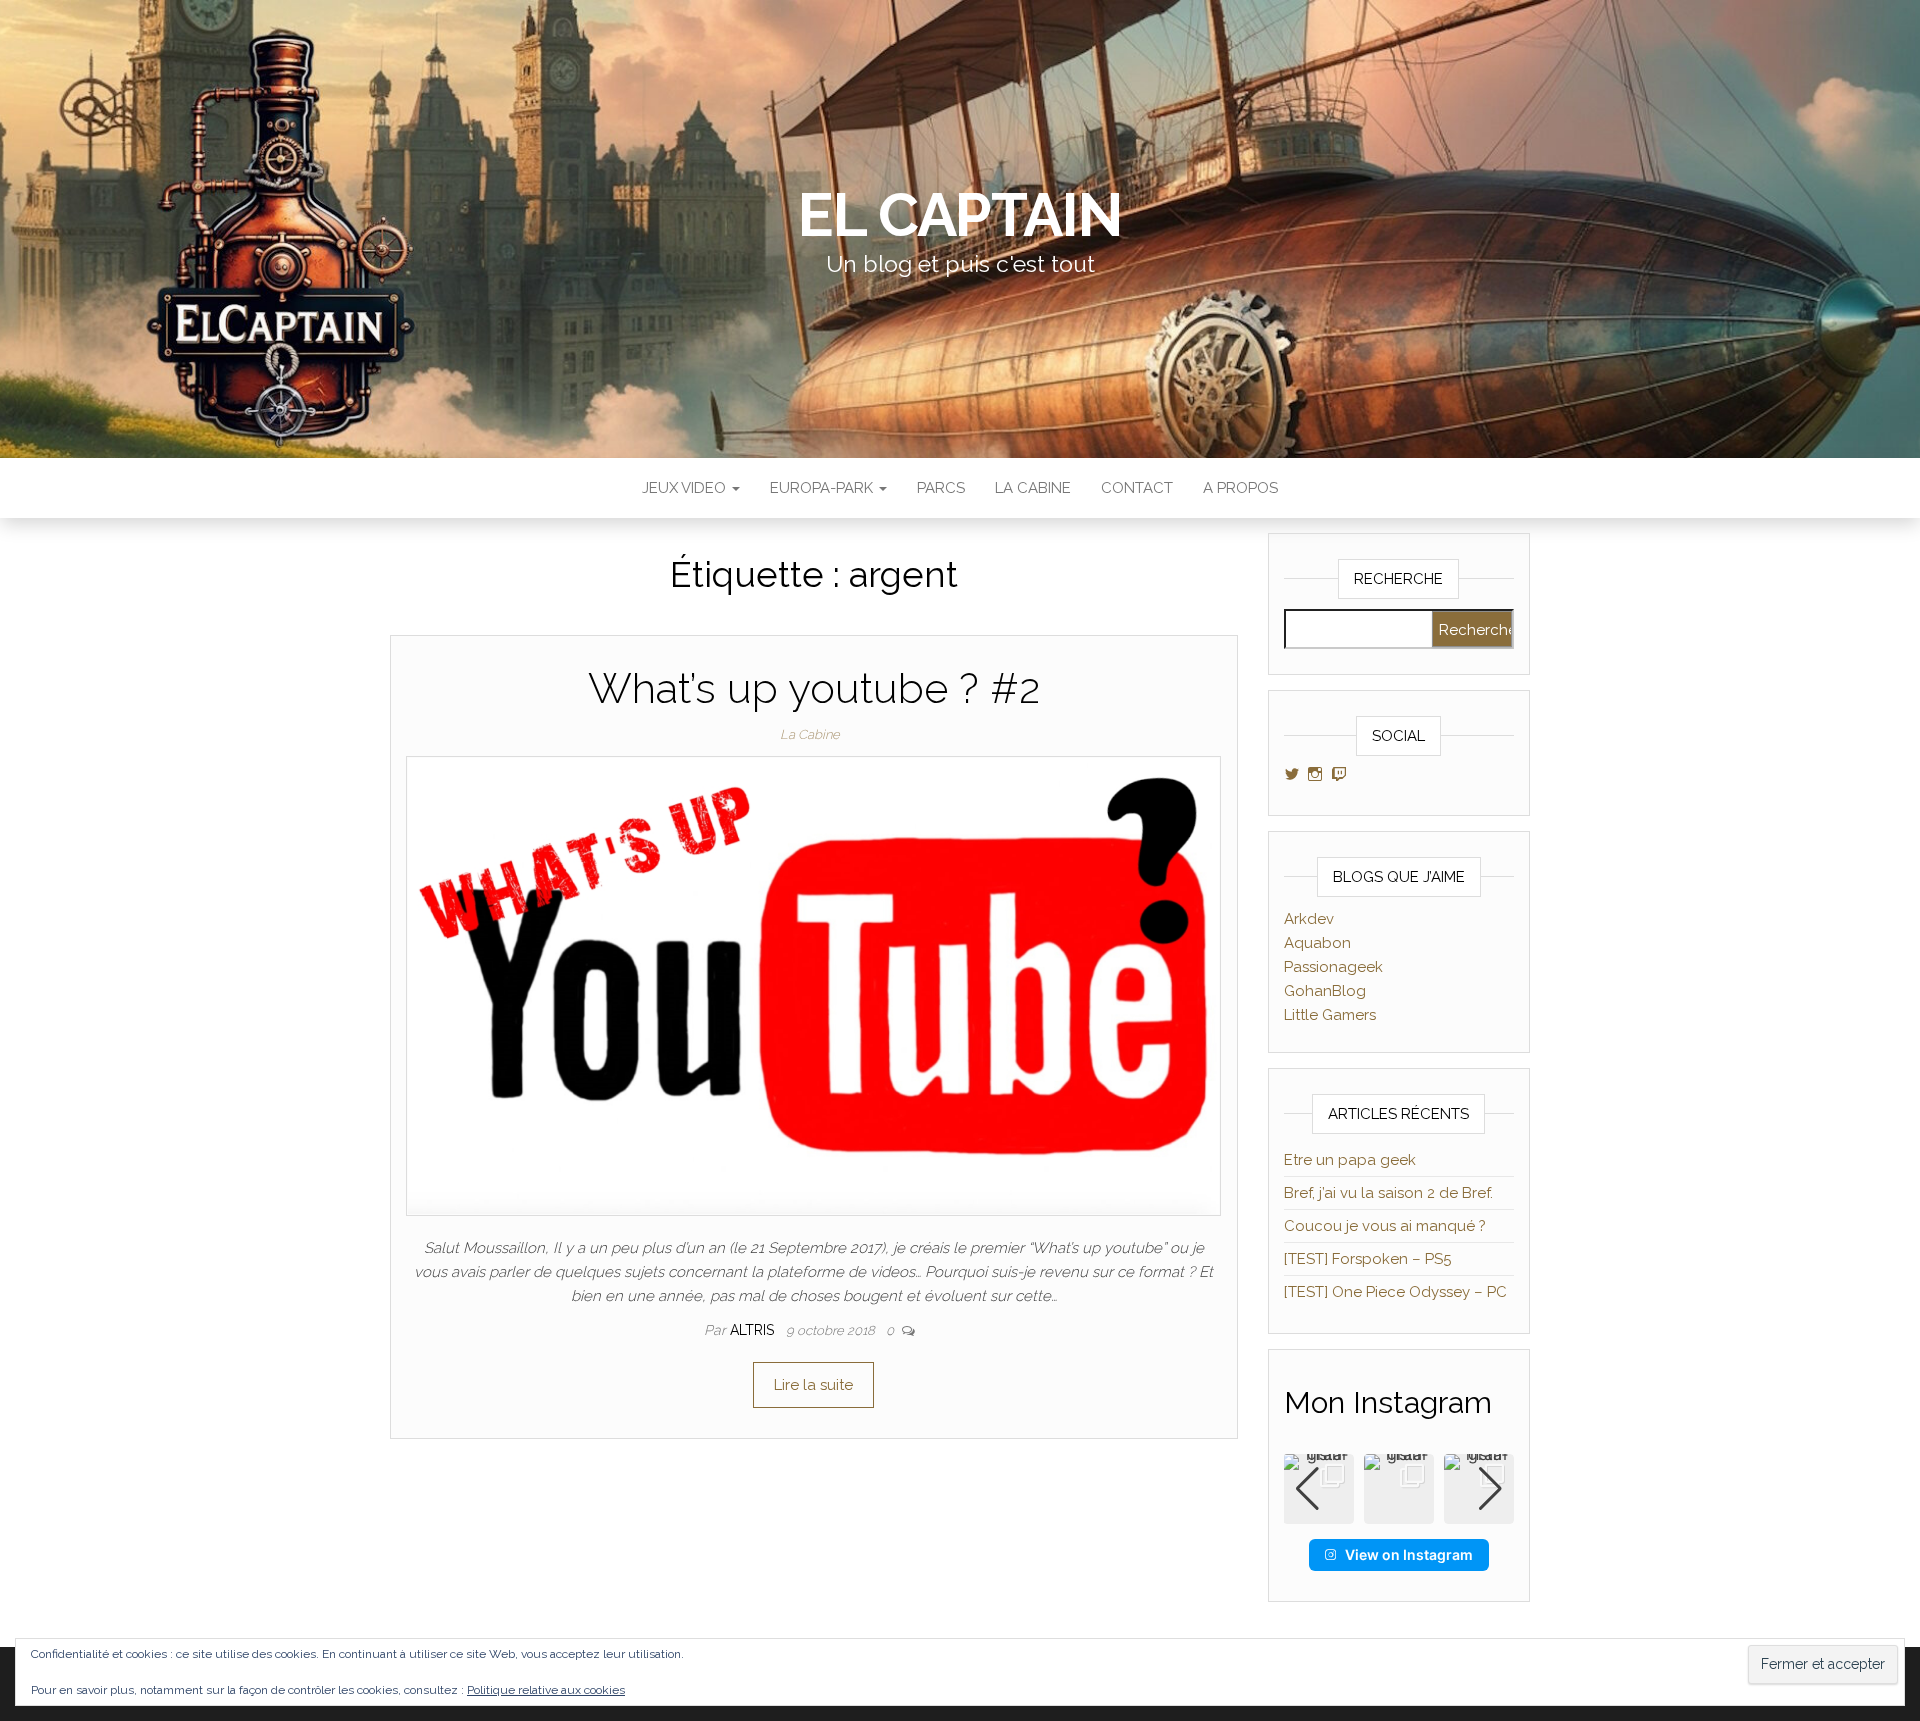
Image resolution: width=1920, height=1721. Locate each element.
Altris (754, 1330)
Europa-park (823, 488)
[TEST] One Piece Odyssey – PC (1395, 1292)
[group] (1399, 1489)
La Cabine (1033, 488)
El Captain (959, 215)
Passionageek (1333, 967)
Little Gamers (1330, 1015)
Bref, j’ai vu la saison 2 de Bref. (1388, 1193)
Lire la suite (813, 1385)
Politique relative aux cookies (546, 1690)
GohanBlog (1325, 991)
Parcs (941, 488)
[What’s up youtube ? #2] (813, 985)
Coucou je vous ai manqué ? (1385, 1226)
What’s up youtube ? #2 (814, 688)
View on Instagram (1409, 1554)
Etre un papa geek (1350, 1160)
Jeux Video (686, 488)
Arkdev (1309, 919)
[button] (1399, 1510)
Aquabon (1317, 943)
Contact (1137, 488)
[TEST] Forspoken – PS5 (1367, 1259)
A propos (1240, 488)
